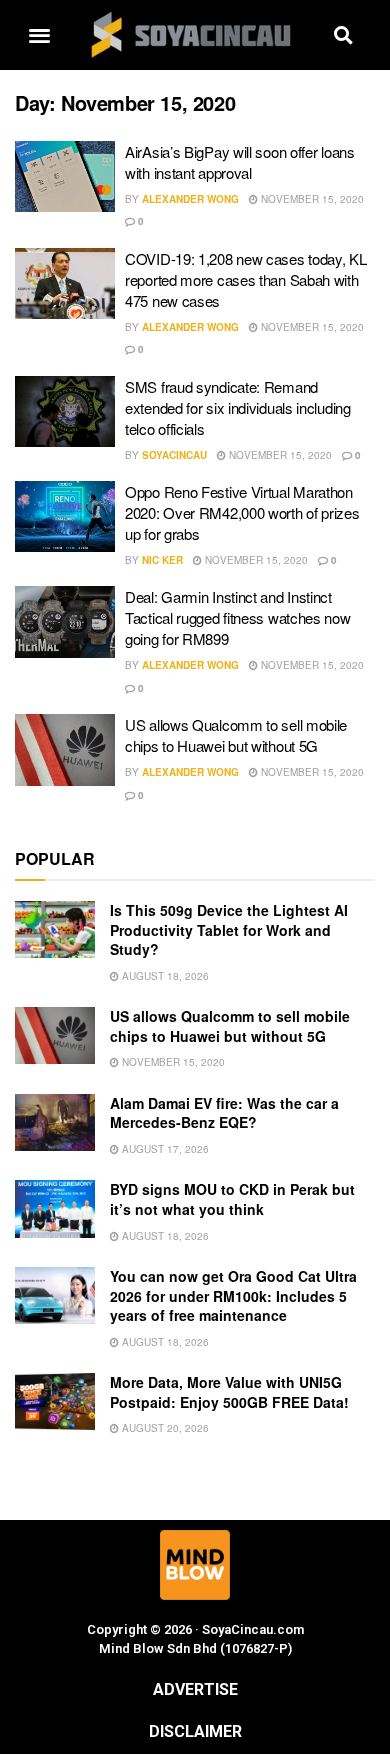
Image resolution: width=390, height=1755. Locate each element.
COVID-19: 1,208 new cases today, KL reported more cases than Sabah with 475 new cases (246, 279)
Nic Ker (162, 560)
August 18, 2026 (164, 976)
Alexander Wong (190, 199)
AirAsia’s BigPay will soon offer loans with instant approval (240, 162)
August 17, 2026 (164, 1149)
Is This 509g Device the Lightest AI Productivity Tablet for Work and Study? (229, 929)
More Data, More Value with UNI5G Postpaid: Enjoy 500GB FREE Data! (229, 1392)
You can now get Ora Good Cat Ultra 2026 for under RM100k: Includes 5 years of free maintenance (233, 1295)
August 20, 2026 (164, 1428)
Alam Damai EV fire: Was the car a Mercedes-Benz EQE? (224, 1113)
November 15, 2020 (311, 199)
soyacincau (174, 455)
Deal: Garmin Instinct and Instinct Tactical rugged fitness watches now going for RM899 (238, 617)
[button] (39, 35)
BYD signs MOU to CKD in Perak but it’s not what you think (232, 1199)
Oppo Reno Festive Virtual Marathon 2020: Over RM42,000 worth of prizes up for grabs (242, 512)
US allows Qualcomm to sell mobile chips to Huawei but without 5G (236, 735)
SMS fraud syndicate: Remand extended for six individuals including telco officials (238, 407)
